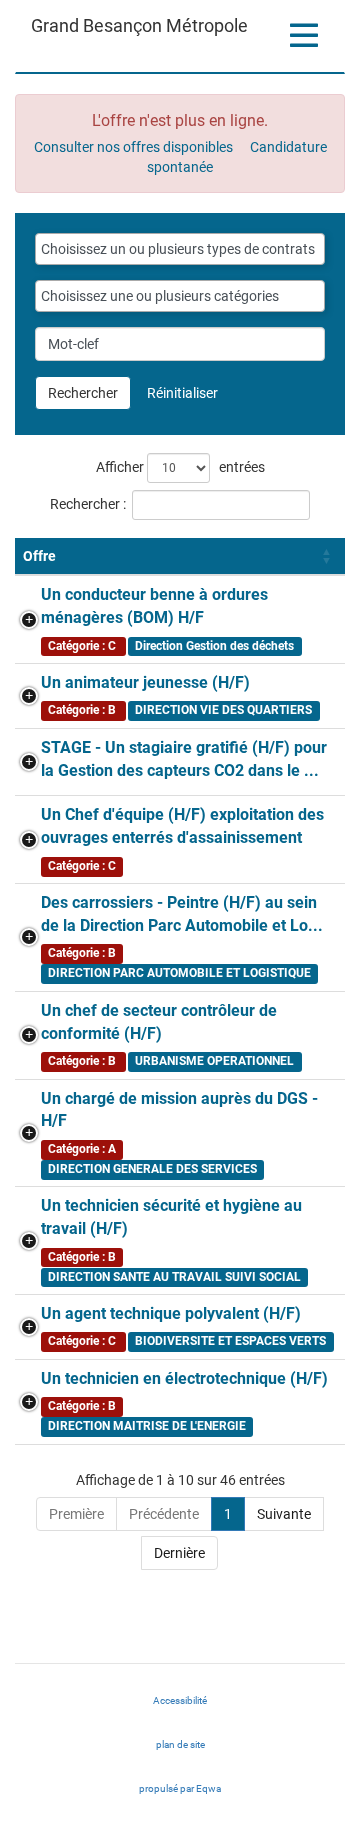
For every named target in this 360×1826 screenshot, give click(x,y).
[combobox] (180, 249)
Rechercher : (88, 504)
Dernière (179, 1553)
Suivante (284, 1514)
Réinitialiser (182, 393)
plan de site (180, 1744)
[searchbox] (180, 249)
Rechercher (83, 393)
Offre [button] (39, 556)
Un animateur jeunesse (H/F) (145, 682)
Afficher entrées (180, 467)
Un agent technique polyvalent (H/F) (171, 1313)
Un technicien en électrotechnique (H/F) (184, 1378)
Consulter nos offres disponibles (133, 147)
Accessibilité (180, 1700)
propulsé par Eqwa (199, 1794)
